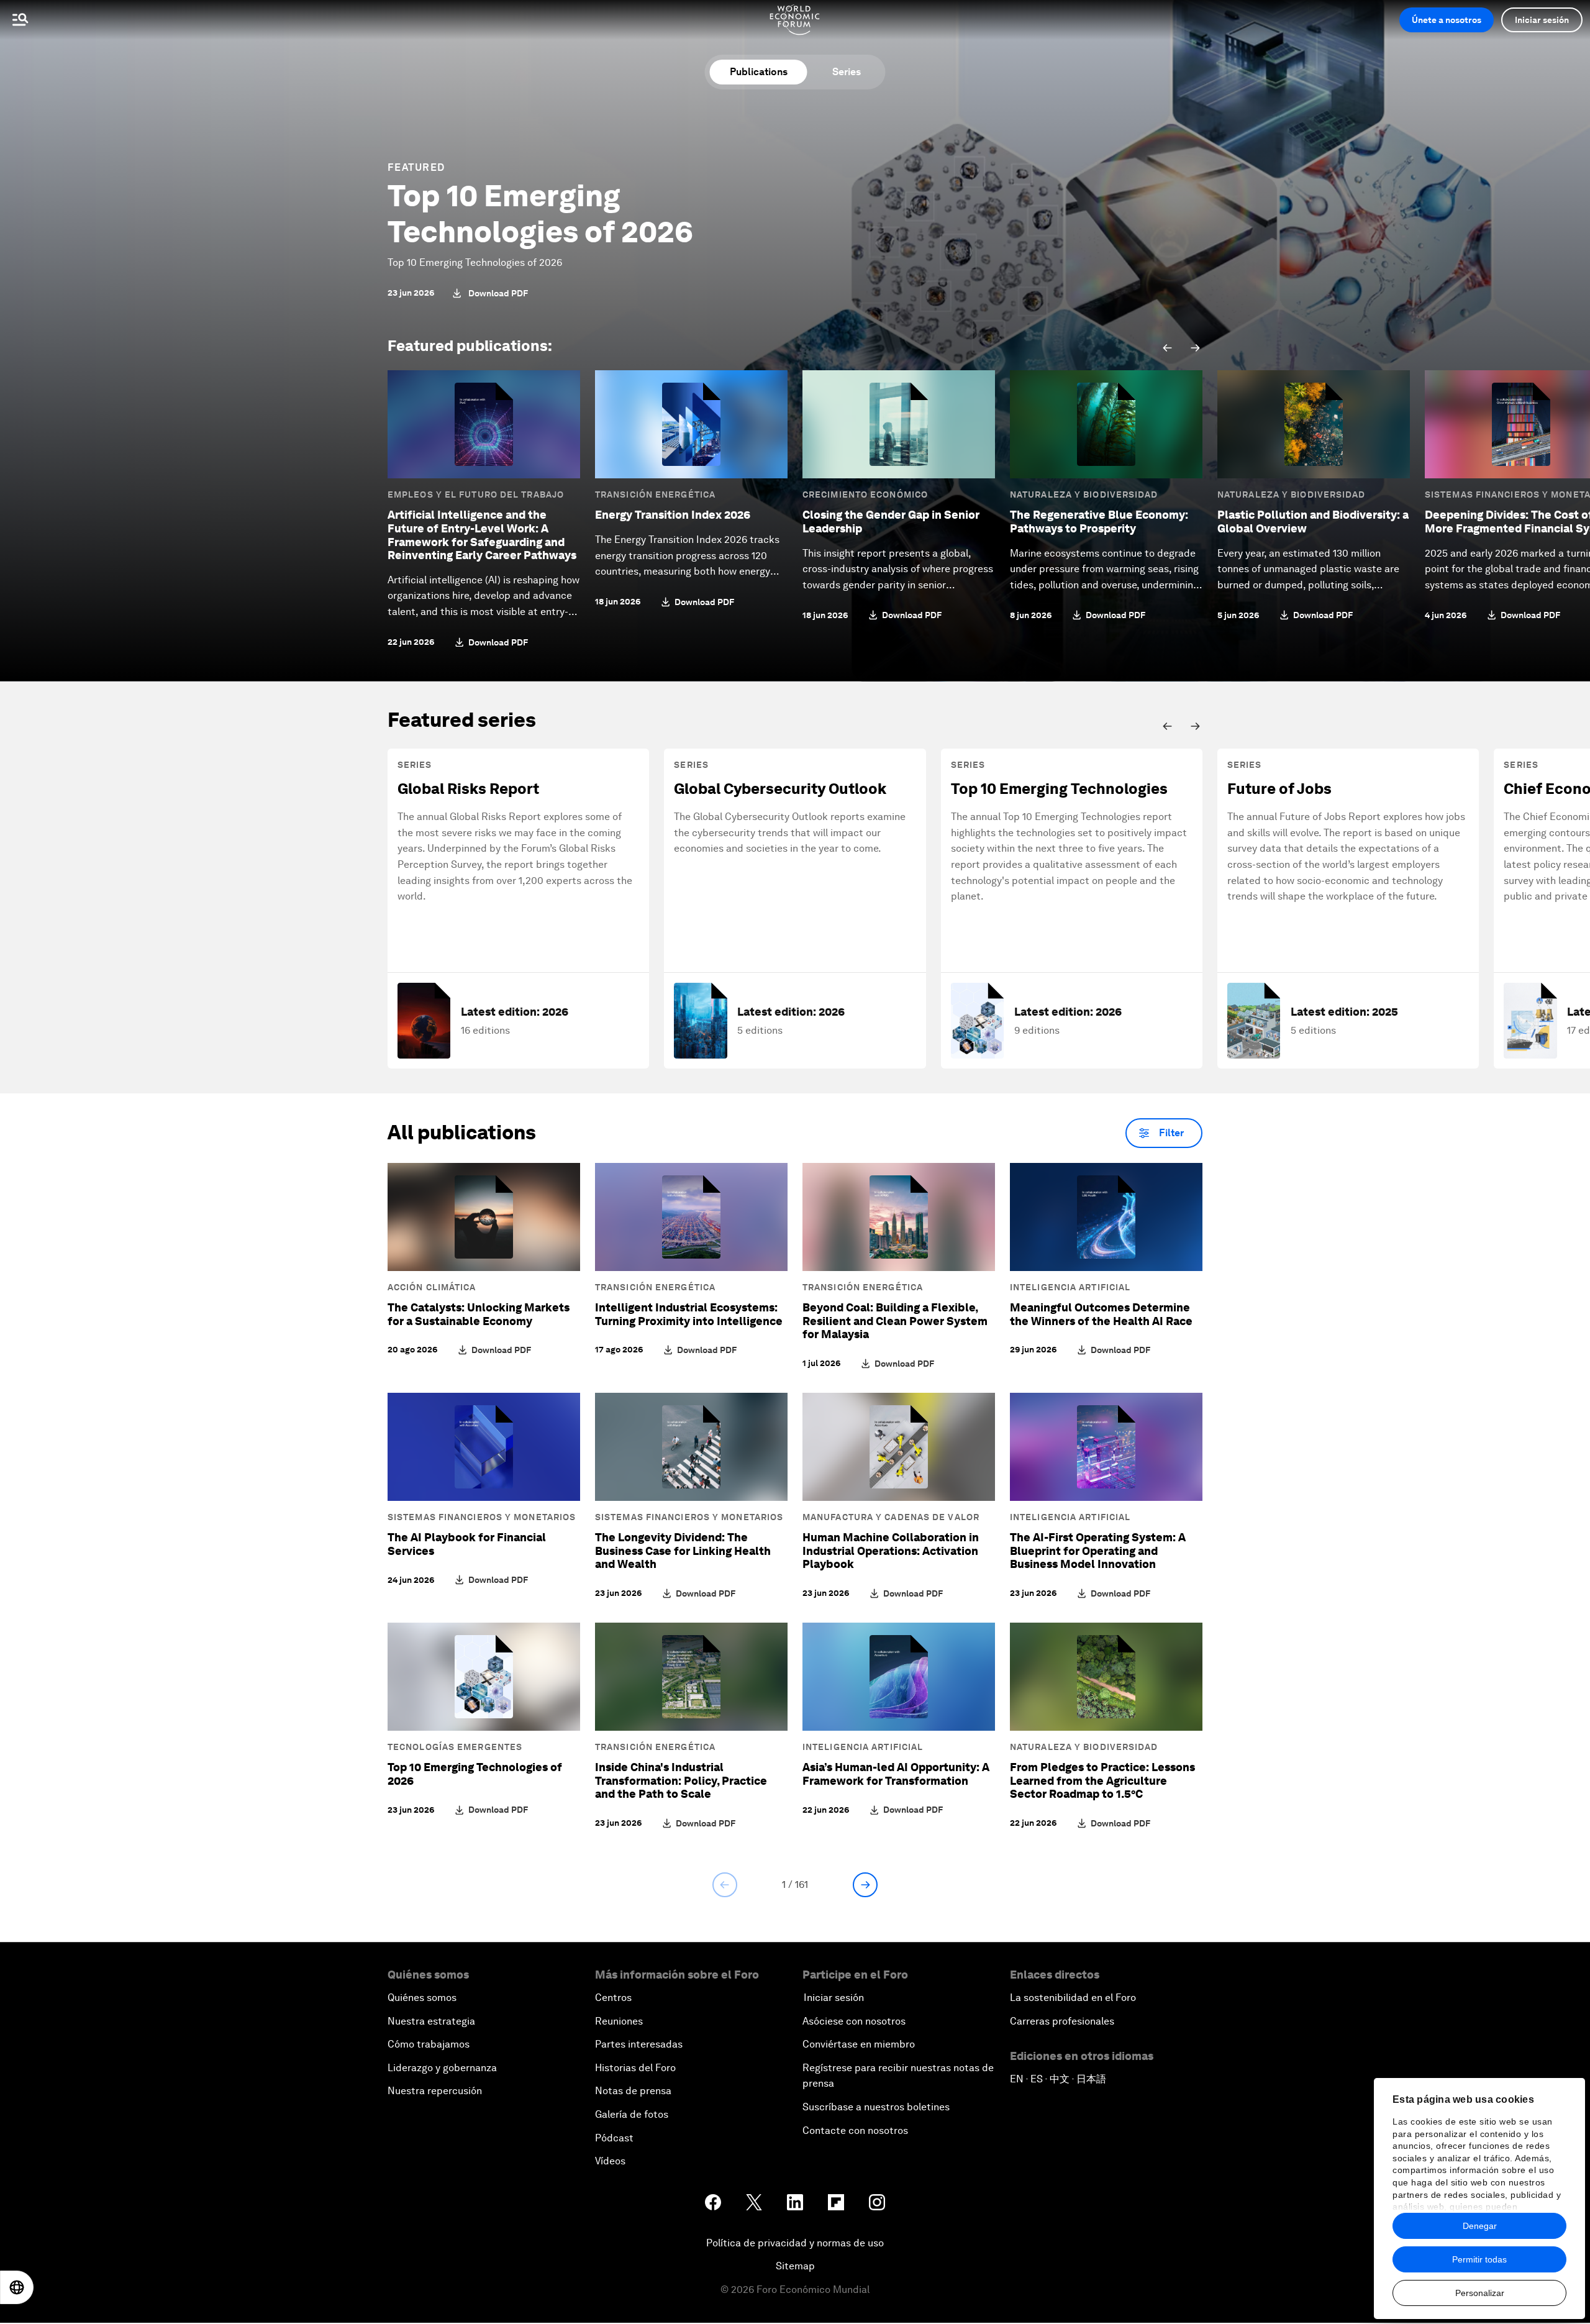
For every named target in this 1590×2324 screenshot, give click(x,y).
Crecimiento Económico (865, 494)
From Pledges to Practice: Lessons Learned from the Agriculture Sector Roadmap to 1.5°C (1102, 1780)
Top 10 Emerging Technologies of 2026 (540, 214)
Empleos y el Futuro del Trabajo (476, 494)
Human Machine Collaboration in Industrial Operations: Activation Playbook (891, 1551)
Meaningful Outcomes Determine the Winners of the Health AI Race (1101, 1314)
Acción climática (432, 1287)
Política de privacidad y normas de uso (795, 2243)
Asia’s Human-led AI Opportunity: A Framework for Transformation (896, 1774)
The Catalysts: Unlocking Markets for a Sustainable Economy (479, 1314)
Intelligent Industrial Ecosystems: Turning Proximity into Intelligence (689, 1314)
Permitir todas (1479, 2259)
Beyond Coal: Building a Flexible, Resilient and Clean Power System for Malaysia (895, 1321)
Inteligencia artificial (1070, 1287)
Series (847, 72)
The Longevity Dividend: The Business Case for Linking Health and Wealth (683, 1551)
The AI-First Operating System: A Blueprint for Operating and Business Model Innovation (1098, 1551)
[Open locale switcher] (17, 2287)
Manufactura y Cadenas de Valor (891, 1517)
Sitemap (795, 2266)
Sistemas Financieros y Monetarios (482, 1517)
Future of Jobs (1279, 789)
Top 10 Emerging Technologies (1059, 789)
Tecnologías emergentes (455, 1747)
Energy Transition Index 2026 (673, 515)
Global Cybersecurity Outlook (780, 789)
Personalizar (1480, 2293)
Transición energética (655, 494)
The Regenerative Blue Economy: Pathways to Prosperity (1099, 522)
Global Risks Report (468, 789)
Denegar (1480, 2226)
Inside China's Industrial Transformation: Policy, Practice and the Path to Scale (681, 1780)
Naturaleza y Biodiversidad (1084, 494)
